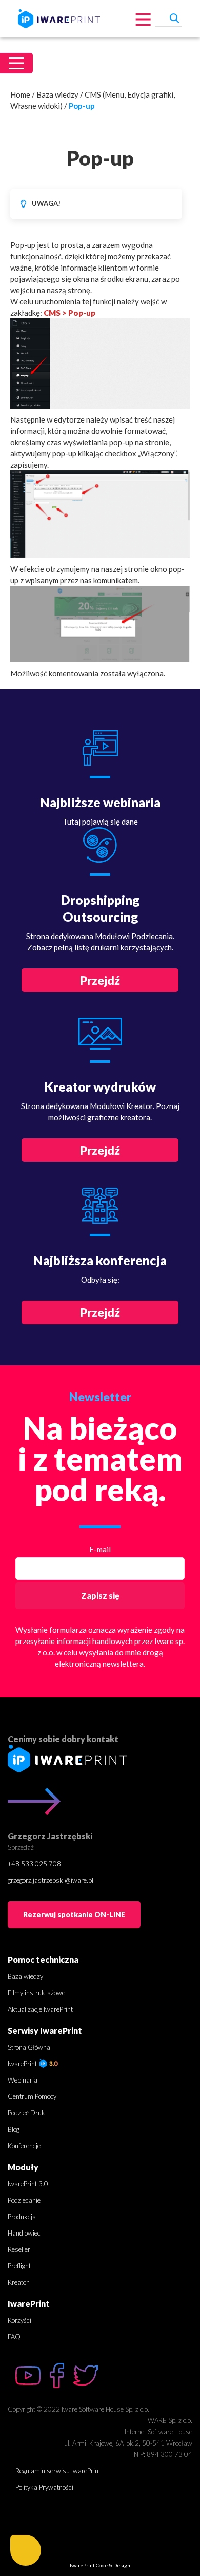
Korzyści (19, 2320)
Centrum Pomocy (32, 2096)
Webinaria (23, 2080)
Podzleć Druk (26, 2113)
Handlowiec (24, 2233)
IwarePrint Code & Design (100, 2565)
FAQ (14, 2337)
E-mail (100, 1549)
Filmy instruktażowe (36, 1993)
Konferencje (24, 2146)
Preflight (19, 2266)
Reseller (19, 2249)
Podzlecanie (24, 2200)
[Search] (174, 17)
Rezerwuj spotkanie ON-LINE (74, 1914)
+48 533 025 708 (34, 1864)
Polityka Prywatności (44, 2487)
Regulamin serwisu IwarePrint (58, 2471)
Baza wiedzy (57, 94)
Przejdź (100, 980)
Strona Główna (29, 2047)
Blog (14, 2129)
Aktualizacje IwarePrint (40, 2009)
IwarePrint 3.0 (28, 2184)
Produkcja (22, 2217)
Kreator (18, 2282)
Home (20, 94)
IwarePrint (23, 2064)
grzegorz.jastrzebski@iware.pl (51, 1880)
